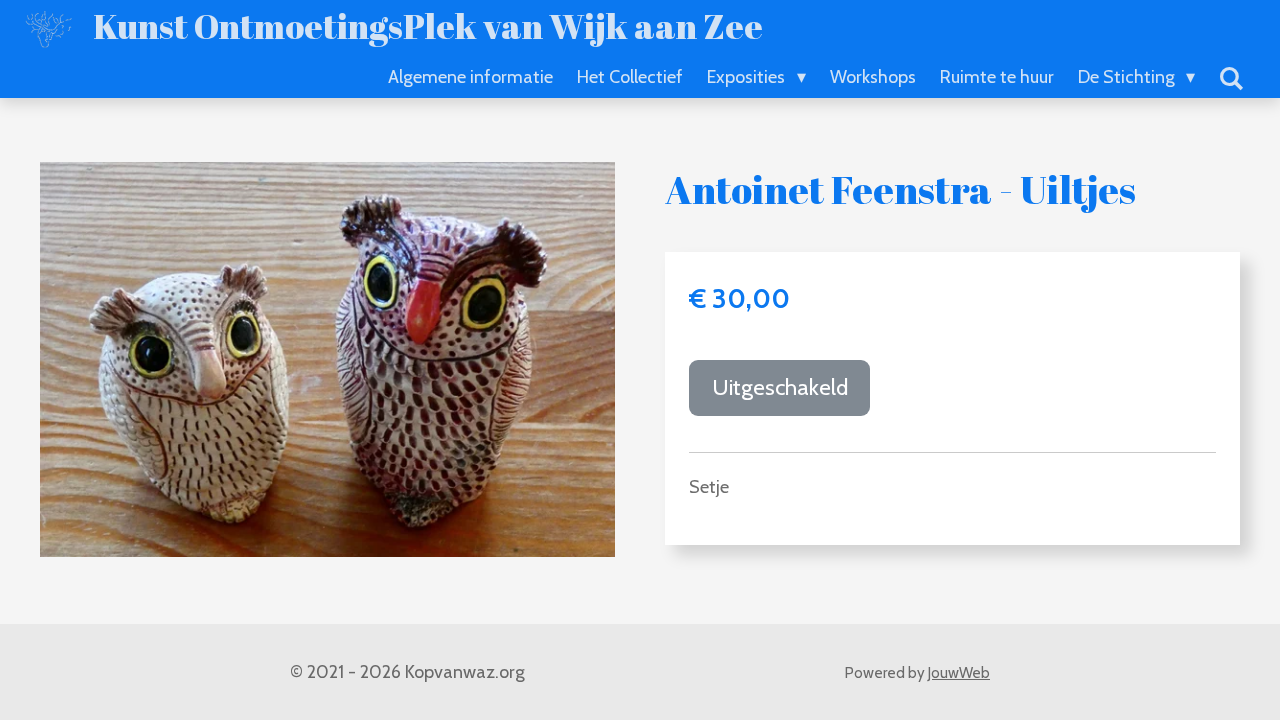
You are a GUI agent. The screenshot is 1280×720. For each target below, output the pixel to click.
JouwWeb (959, 673)
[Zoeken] (1231, 79)
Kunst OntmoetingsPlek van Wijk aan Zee (428, 25)
